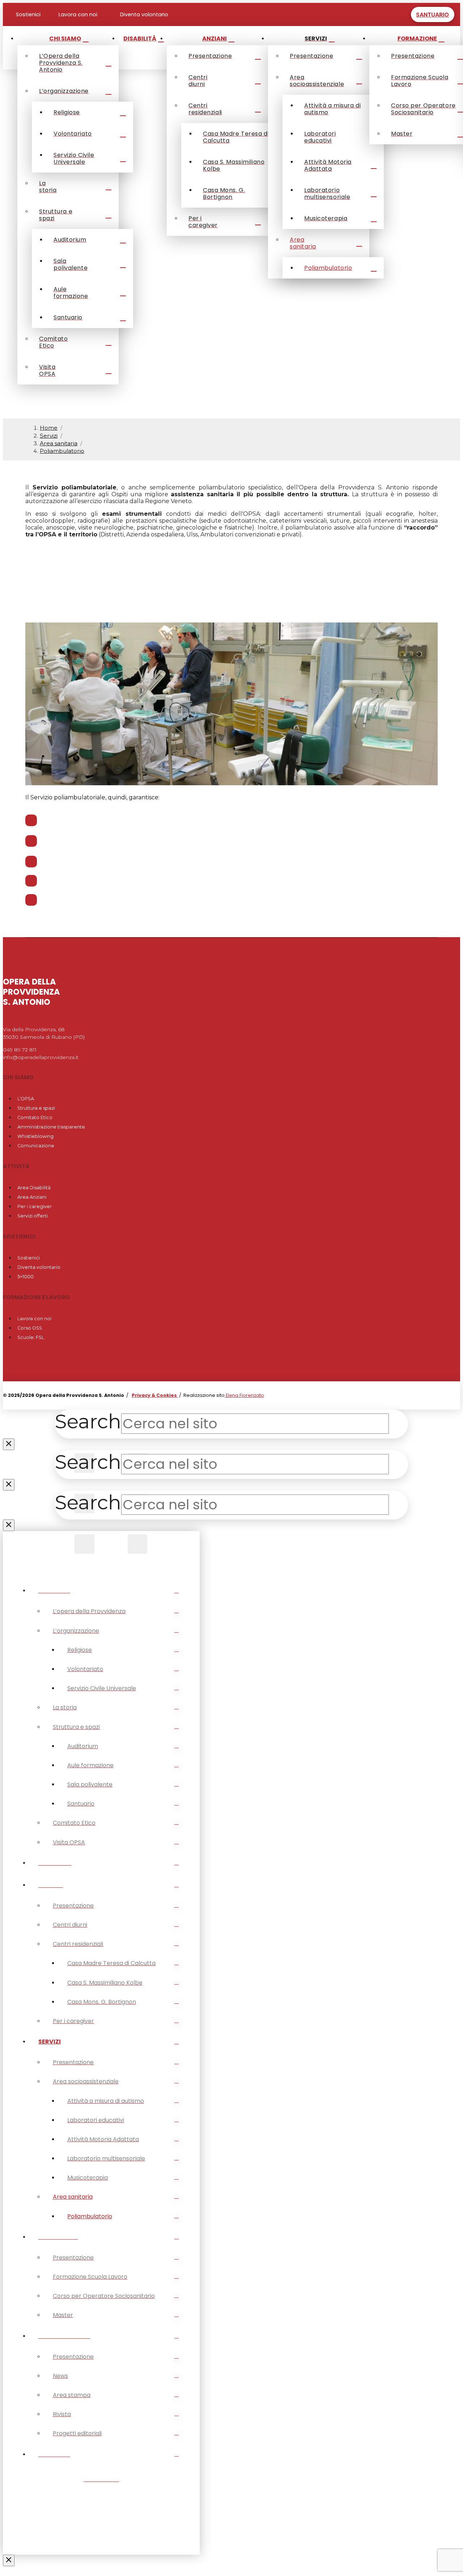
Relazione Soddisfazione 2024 (94, 593)
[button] (402, 14)
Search (88, 1421)
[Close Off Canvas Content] (9, 2560)
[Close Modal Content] (9, 1444)
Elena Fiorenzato (244, 1395)
